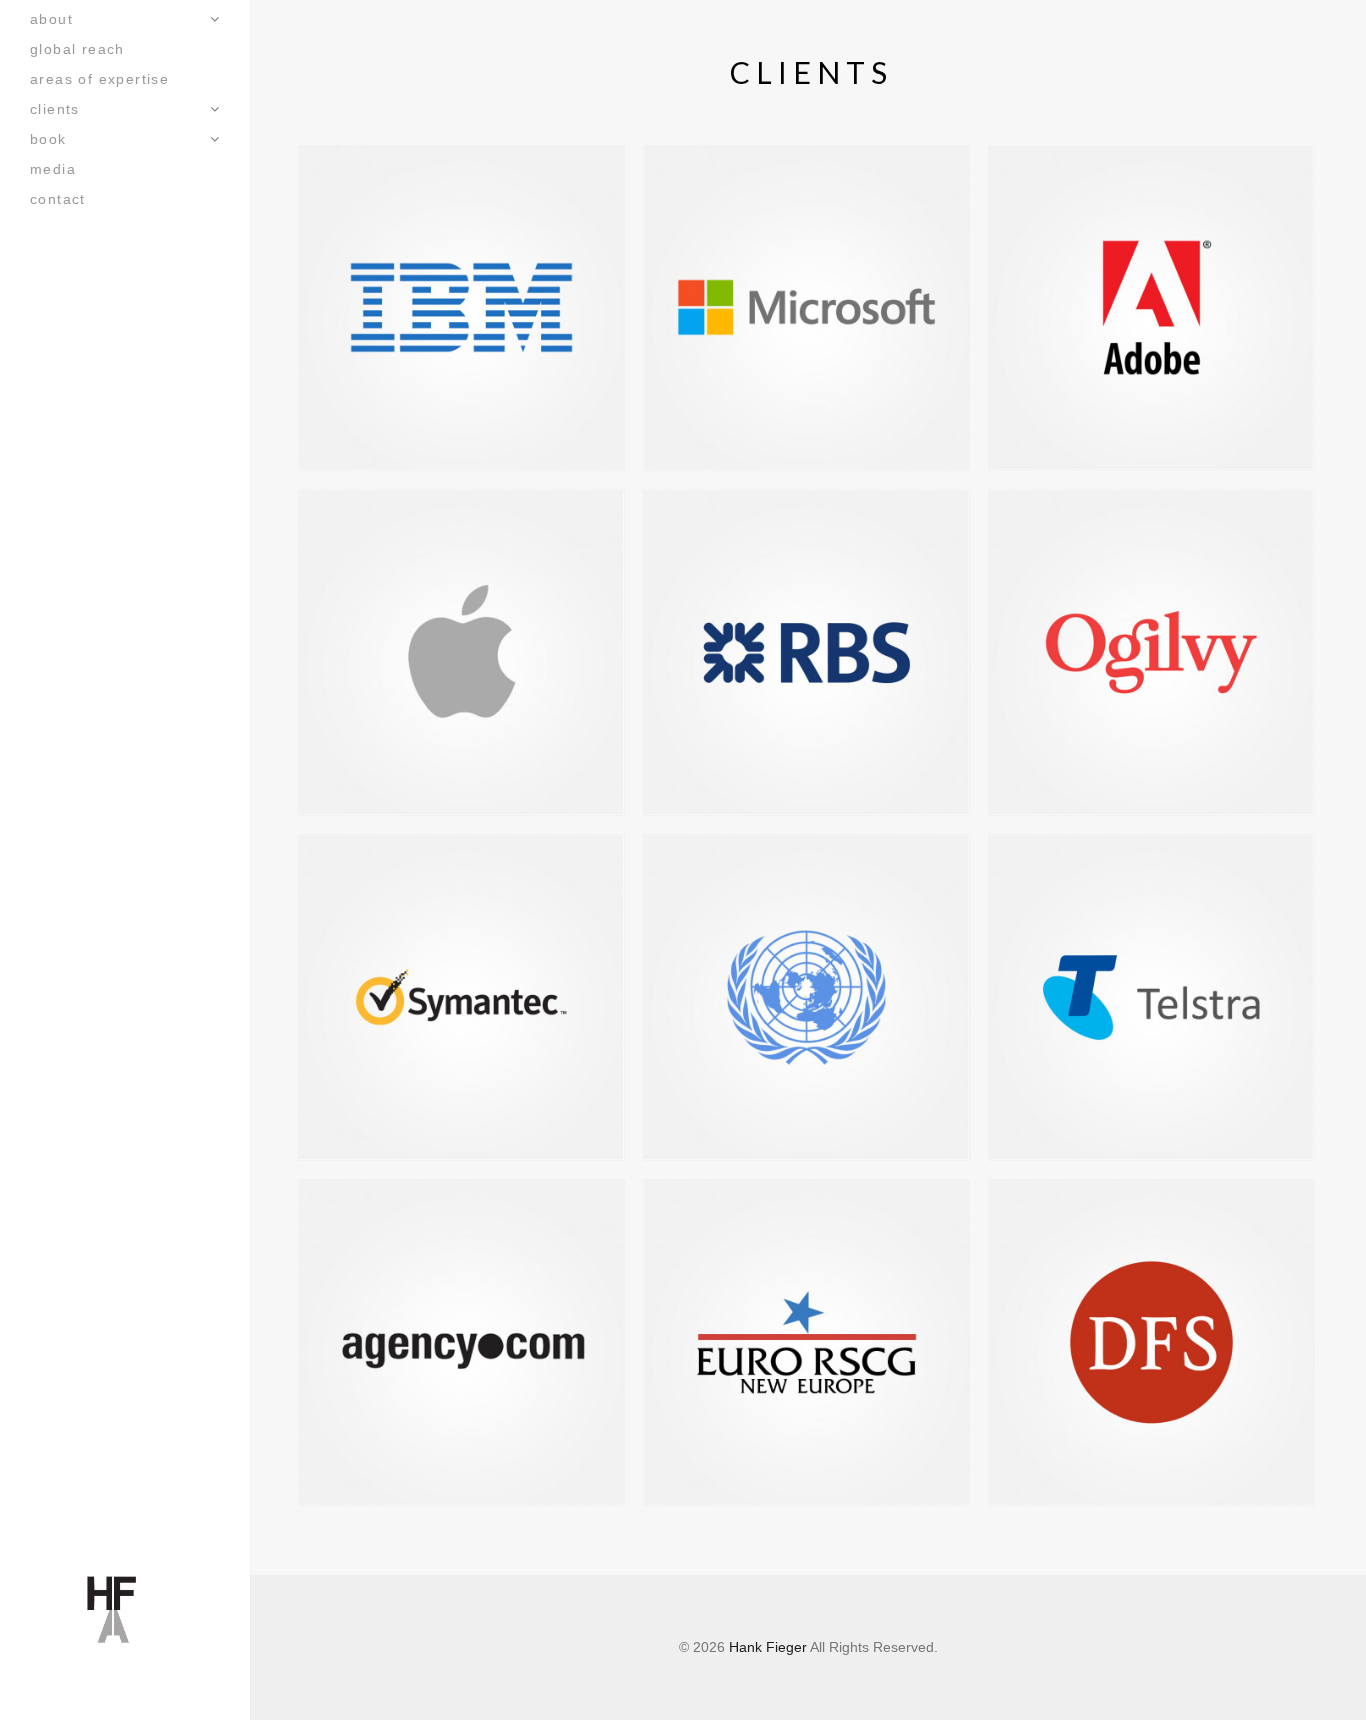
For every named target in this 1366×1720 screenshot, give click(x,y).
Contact (58, 199)
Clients (55, 109)
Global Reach (77, 49)
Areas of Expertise (99, 79)
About (51, 19)
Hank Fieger (768, 1647)
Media (53, 169)
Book (48, 139)
